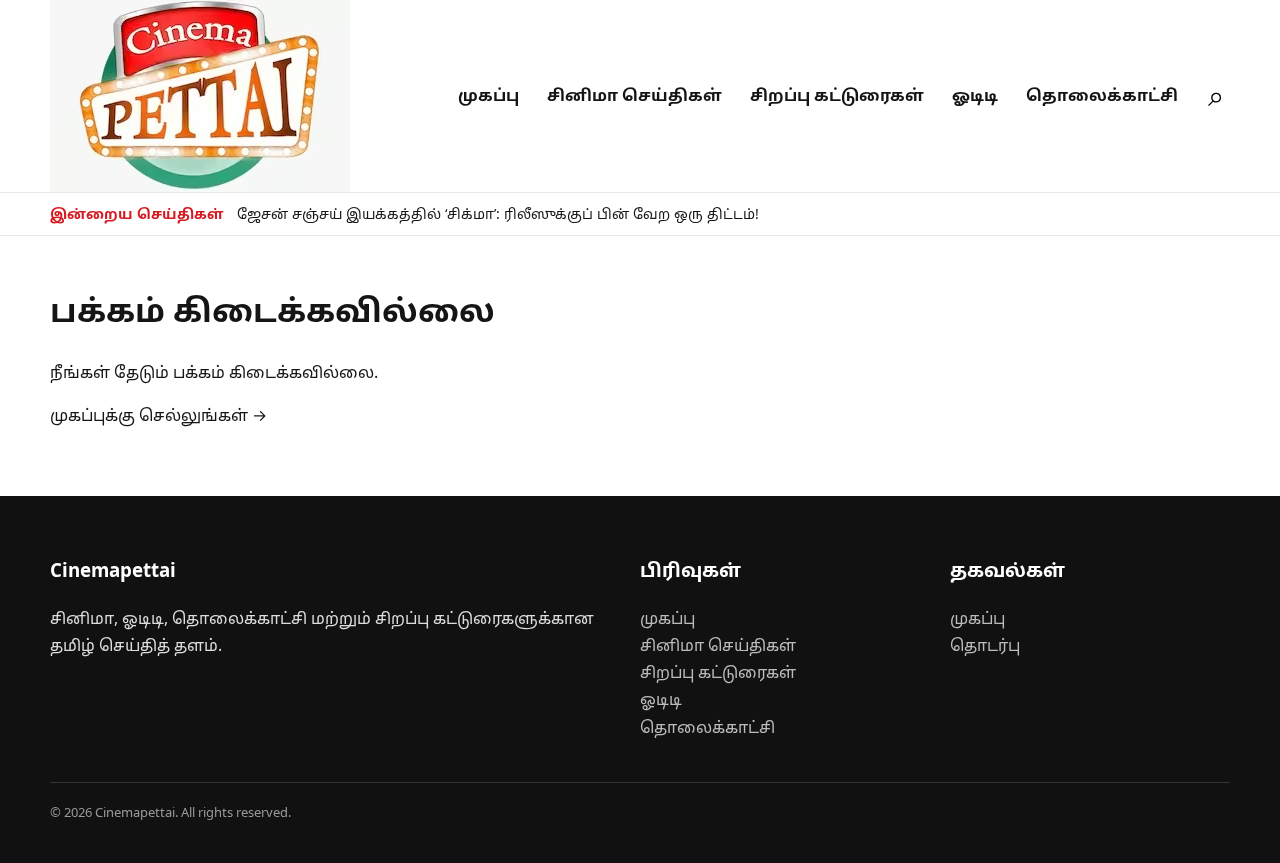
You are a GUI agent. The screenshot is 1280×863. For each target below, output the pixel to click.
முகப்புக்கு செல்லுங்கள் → (158, 415)
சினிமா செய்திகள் (634, 95)
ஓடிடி (975, 95)
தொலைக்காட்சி (1102, 95)
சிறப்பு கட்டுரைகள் (837, 95)
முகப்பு (488, 95)
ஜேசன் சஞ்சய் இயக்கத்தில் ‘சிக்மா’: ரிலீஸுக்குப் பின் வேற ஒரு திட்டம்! (498, 213)
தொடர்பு (985, 645)
